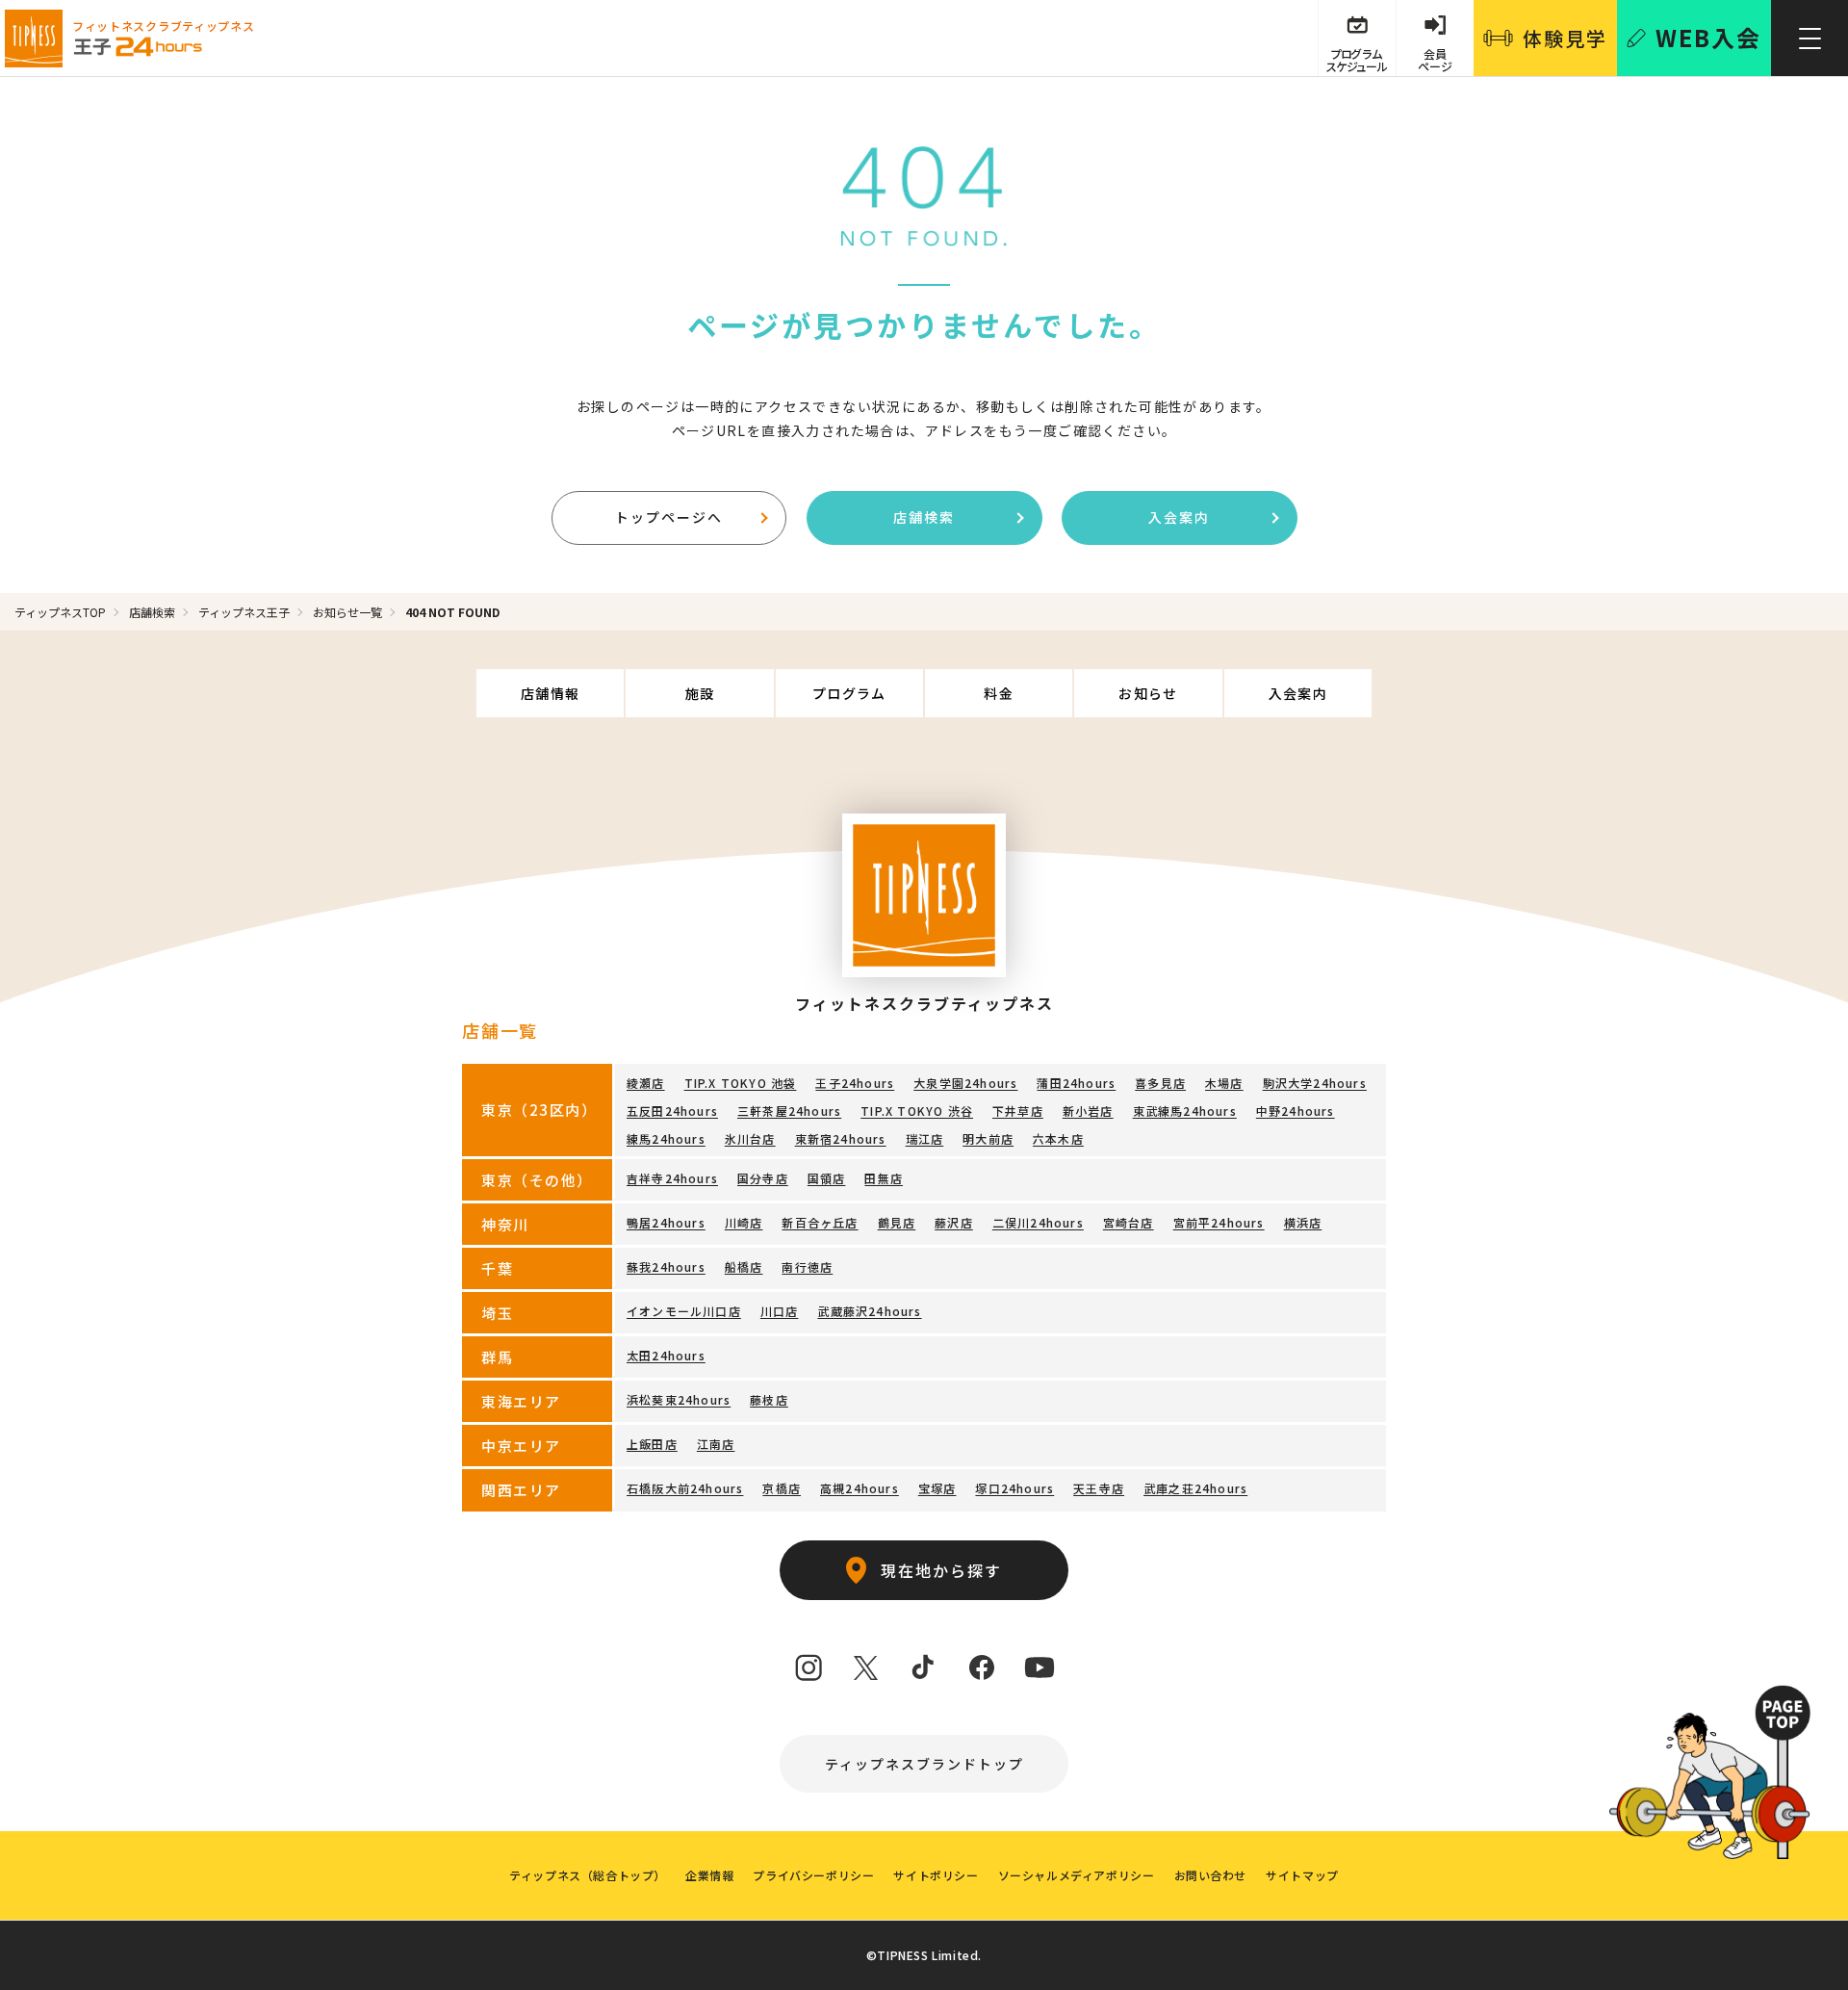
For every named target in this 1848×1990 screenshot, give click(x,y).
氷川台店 (750, 1138)
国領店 (827, 1178)
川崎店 (744, 1222)
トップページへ (669, 517)
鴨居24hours (666, 1222)
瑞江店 (925, 1138)
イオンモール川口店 (684, 1311)
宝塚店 (937, 1488)
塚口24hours (1014, 1488)
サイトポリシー (936, 1875)
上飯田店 (652, 1444)
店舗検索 (924, 517)
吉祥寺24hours (672, 1178)
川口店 (780, 1311)
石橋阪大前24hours (685, 1488)
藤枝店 (769, 1399)
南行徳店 (807, 1266)
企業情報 (709, 1875)
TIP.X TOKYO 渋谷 (917, 1111)
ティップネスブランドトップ (924, 1764)
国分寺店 (763, 1178)
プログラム (849, 693)
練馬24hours (666, 1138)
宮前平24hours (1219, 1222)
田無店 (884, 1178)
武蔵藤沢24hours (869, 1311)
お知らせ (1148, 693)
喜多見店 (1160, 1083)
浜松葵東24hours (679, 1399)
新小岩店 (1088, 1111)
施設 (700, 693)
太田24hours (666, 1355)
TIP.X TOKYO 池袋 (741, 1083)
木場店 (1224, 1083)
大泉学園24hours (965, 1083)
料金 (999, 693)
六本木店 (1058, 1138)
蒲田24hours (1076, 1083)
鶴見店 (897, 1222)
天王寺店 (1099, 1488)
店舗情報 (551, 693)
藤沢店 (954, 1222)
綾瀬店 (646, 1083)
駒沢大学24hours (1315, 1083)
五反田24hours (672, 1111)
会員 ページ (1435, 60)
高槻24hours (860, 1488)
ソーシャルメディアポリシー (1077, 1875)
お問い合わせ (1211, 1875)
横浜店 (1303, 1222)
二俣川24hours (1038, 1222)
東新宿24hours (841, 1138)
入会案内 (1179, 517)
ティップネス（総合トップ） (588, 1875)
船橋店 (744, 1266)
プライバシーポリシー (813, 1875)
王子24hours (855, 1083)
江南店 (716, 1444)
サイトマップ (1302, 1875)
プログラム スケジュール (1356, 60)
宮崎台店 (1129, 1222)
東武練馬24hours (1185, 1111)
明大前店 (988, 1138)
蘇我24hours (666, 1266)
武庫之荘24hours (1195, 1488)
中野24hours (1296, 1111)
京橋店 (782, 1488)
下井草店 (1018, 1111)
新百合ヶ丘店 (820, 1222)
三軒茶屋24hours (789, 1111)
